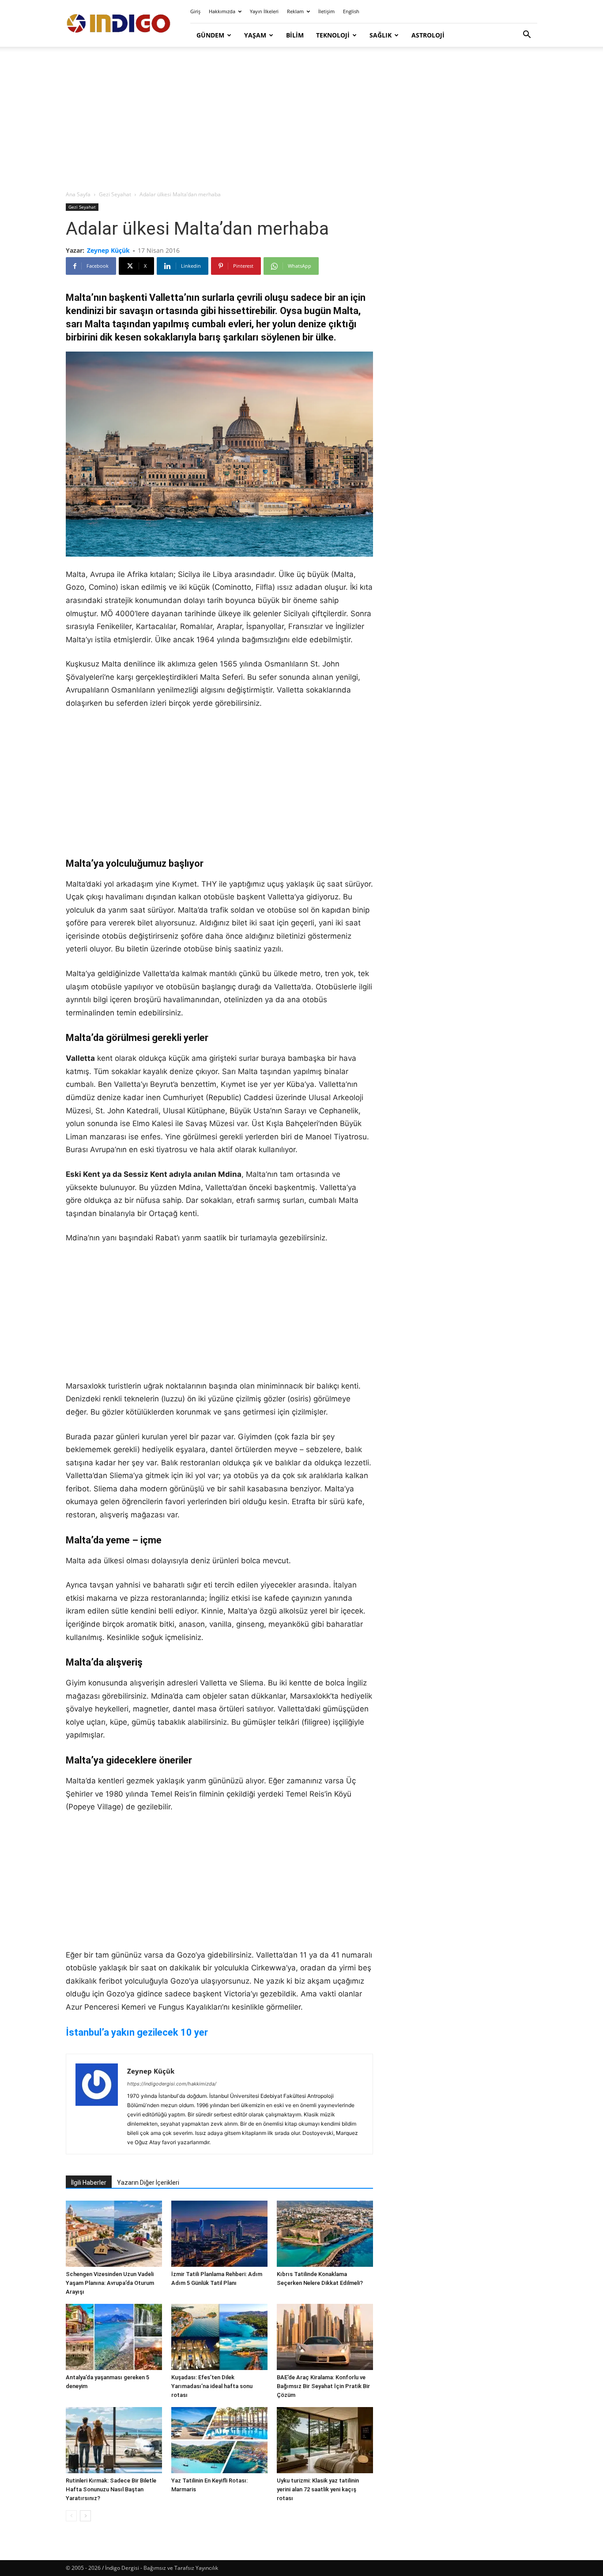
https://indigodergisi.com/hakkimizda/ (172, 2084)
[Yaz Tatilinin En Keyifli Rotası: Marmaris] (219, 2440)
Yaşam (255, 35)
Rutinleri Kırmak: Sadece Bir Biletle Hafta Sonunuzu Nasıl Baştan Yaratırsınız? (111, 2489)
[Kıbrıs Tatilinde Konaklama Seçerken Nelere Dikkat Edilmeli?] (325, 2234)
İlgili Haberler (89, 2183)
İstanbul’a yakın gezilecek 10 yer (137, 2032)
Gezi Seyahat (115, 194)
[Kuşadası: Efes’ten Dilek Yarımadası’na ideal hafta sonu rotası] (219, 2337)
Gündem (210, 35)
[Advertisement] (301, 119)
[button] (527, 36)
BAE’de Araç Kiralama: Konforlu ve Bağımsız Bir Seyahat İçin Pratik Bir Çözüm (323, 2386)
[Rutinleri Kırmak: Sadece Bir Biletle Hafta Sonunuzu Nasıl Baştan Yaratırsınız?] (114, 2440)
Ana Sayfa (78, 194)
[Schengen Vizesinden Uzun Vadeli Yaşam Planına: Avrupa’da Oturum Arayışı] (114, 2234)
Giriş (195, 11)
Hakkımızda (222, 11)
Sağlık (381, 35)
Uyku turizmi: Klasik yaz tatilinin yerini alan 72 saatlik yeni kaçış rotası (318, 2489)
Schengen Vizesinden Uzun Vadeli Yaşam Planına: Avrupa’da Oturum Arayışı (110, 2283)
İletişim (326, 11)
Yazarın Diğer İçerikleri (148, 2183)
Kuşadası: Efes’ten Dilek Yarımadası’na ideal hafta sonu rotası (212, 2386)
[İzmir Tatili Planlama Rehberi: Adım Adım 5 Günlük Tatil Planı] (219, 2234)
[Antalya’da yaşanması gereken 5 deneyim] (114, 2337)
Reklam (295, 11)
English (351, 11)
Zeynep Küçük (108, 250)
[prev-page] (71, 2516)
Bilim (295, 35)
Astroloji (428, 35)
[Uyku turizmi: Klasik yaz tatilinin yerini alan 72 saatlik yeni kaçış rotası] (325, 2440)
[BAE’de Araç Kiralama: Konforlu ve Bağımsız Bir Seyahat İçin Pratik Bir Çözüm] (325, 2337)
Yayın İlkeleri (264, 11)
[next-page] (85, 2516)
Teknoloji (333, 35)
